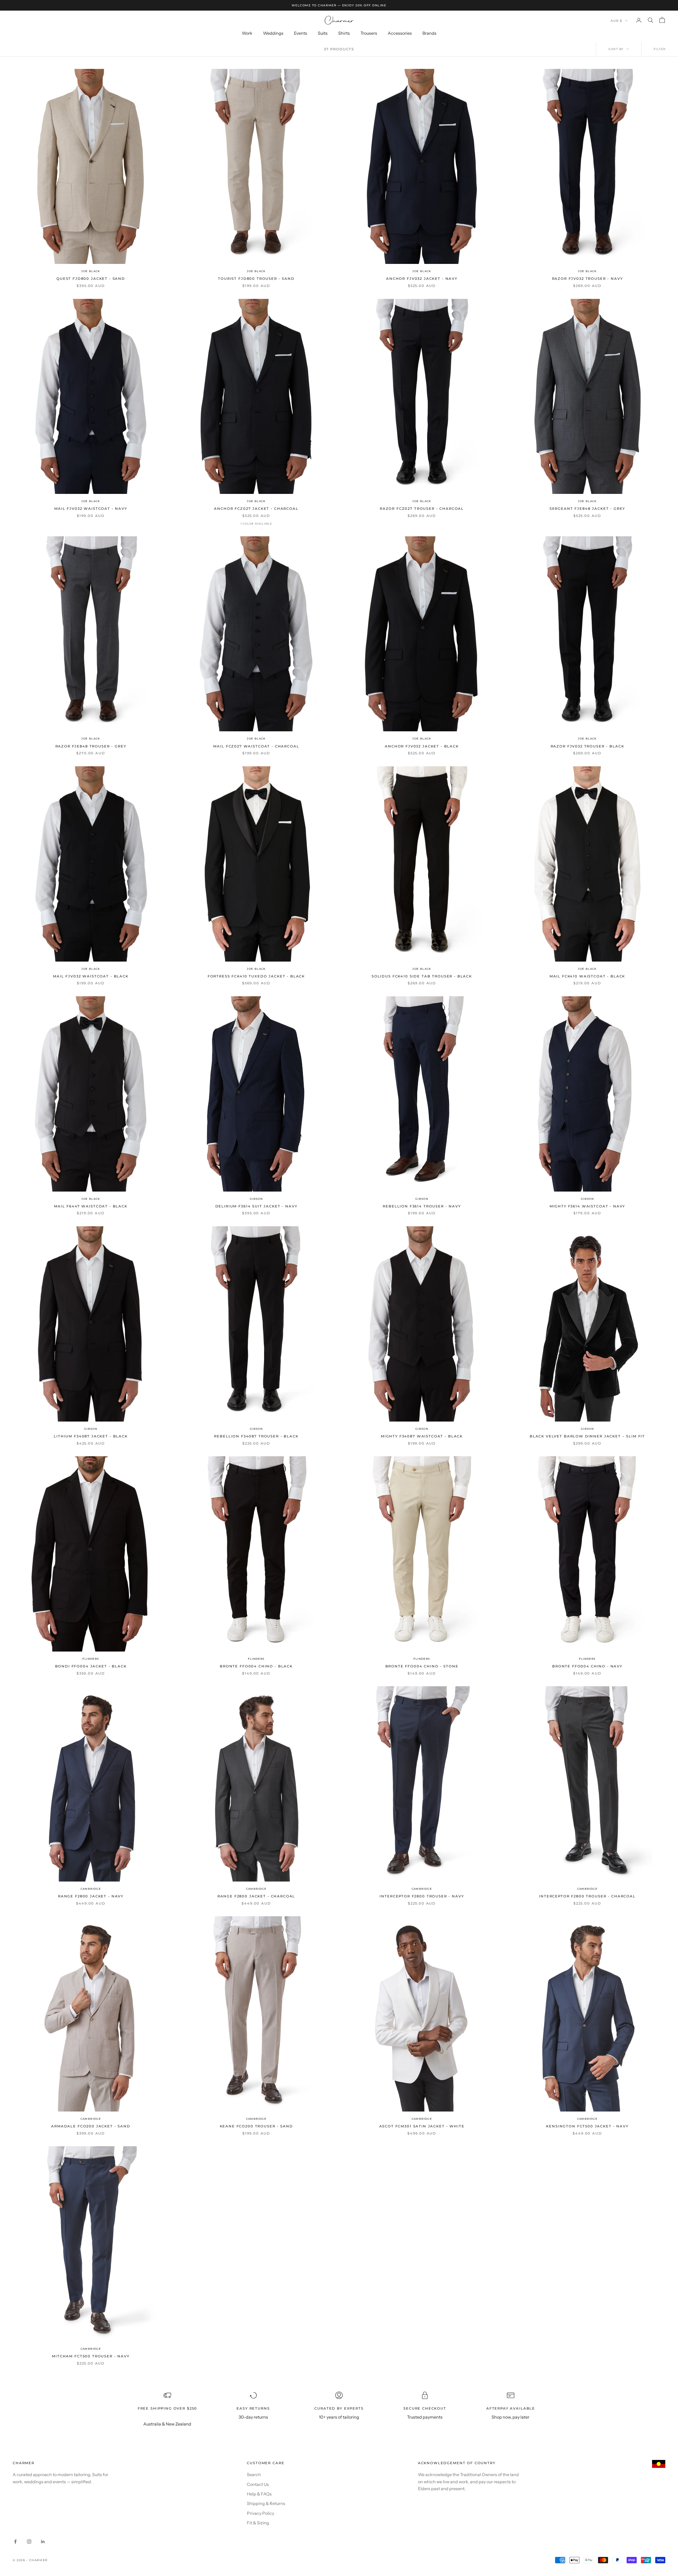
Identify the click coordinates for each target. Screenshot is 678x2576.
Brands (429, 33)
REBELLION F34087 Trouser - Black (256, 1436)
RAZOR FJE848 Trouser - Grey (91, 746)
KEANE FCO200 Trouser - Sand (256, 2126)
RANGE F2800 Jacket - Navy (91, 1896)
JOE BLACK (91, 271)
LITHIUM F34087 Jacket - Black (91, 1436)
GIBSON (256, 1199)
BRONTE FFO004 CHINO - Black (256, 1666)
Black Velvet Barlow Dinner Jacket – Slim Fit (587, 1436)
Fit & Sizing (258, 2523)
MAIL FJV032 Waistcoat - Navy (91, 508)
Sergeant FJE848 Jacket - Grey (587, 508)
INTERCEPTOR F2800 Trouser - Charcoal (587, 1896)
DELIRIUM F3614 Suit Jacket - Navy (256, 1206)
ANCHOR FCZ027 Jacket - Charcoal (256, 508)
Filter (660, 49)
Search (254, 2475)
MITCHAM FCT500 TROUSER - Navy (91, 2356)
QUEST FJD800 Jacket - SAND (91, 278)
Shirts (344, 33)
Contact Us (258, 2484)
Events (301, 33)
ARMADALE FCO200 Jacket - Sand (91, 2126)
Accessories (400, 33)
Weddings (273, 33)
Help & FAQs (259, 2494)
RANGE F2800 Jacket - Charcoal (256, 1896)
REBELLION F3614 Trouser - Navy (422, 1206)
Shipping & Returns (266, 2503)
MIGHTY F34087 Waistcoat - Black (422, 1436)
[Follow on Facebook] (15, 2542)
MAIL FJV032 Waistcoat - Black (91, 976)
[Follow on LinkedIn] (43, 2542)
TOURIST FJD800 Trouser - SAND (256, 278)
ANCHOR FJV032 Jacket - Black (422, 746)
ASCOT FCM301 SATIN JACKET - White (422, 2126)
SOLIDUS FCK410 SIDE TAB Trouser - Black (422, 976)
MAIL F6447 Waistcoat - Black (91, 1206)
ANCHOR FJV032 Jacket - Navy (422, 278)
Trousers (369, 33)
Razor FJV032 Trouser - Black (587, 746)
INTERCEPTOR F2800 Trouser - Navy (422, 1896)
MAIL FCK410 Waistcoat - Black (587, 976)
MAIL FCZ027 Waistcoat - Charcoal (256, 746)
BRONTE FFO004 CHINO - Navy (587, 1666)
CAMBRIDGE (91, 1889)
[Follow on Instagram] (29, 2542)
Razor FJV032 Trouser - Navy (587, 278)
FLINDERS (91, 1659)
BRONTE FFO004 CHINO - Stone (422, 1666)
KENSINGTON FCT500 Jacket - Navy (587, 2126)
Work (247, 33)
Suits (323, 33)
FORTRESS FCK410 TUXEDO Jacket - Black (256, 976)
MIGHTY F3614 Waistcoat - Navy (587, 1206)
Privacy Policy (260, 2513)
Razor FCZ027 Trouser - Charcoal (422, 508)
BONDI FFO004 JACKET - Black (91, 1666)
